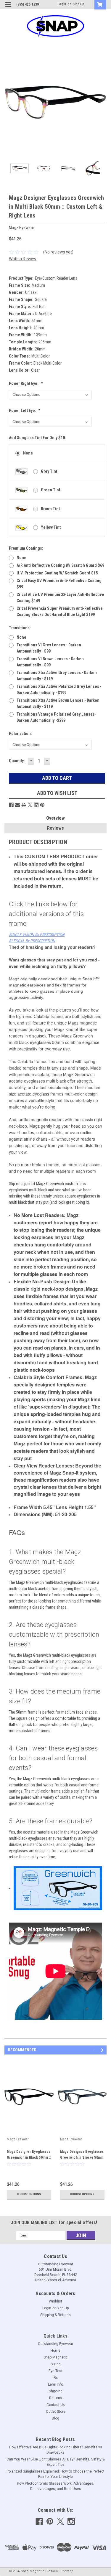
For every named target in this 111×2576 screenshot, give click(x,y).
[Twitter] (30, 805)
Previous (9, 103)
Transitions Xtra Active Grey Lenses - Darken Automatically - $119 (57, 676)
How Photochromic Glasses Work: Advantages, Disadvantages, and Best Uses (55, 2486)
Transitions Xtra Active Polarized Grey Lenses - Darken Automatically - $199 (59, 690)
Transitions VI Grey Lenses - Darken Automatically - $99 (49, 648)
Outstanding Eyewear (55, 2344)
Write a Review (23, 259)
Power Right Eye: (26, 383)
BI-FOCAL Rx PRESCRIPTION (32, 941)
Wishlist (55, 2301)
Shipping (56, 2391)
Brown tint (50, 509)
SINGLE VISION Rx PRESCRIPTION (37, 935)
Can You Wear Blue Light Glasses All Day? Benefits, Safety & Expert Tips (55, 2462)
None (28, 453)
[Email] (17, 805)
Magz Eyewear (18, 2139)
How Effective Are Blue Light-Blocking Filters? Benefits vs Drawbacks (56, 2450)
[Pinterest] (42, 805)
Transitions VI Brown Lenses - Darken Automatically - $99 (50, 662)
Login (62, 4)
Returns (56, 2398)
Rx (56, 2378)
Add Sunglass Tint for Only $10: (37, 438)
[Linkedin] (36, 805)
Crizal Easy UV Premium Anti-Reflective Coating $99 (59, 584)
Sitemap (67, 2571)
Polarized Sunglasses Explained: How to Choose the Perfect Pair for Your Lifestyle (55, 2474)
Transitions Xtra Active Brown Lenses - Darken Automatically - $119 (58, 703)
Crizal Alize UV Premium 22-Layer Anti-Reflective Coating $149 (60, 598)
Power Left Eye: (25, 411)
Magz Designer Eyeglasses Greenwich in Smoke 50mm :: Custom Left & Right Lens (82, 2157)
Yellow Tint (51, 527)
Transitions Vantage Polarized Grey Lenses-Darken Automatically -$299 (56, 717)
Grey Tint (49, 471)
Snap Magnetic (56, 2357)
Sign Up (78, 4)
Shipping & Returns (55, 2315)
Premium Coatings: (26, 548)
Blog (55, 2418)
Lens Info (55, 2384)
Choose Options (29, 2194)
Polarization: (20, 734)
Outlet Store (56, 2412)
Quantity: (17, 761)
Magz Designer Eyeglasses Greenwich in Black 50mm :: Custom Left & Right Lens (29, 2157)
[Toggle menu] (8, 8)
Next (102, 103)
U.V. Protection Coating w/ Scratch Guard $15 (57, 573)
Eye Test (55, 2371)
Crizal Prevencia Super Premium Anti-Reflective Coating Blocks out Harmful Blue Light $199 (60, 611)
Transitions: (20, 628)
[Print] (24, 805)
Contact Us (56, 2405)
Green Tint (50, 490)
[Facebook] (11, 805)
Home (55, 2351)
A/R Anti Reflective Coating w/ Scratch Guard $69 (60, 565)
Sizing (56, 2364)
